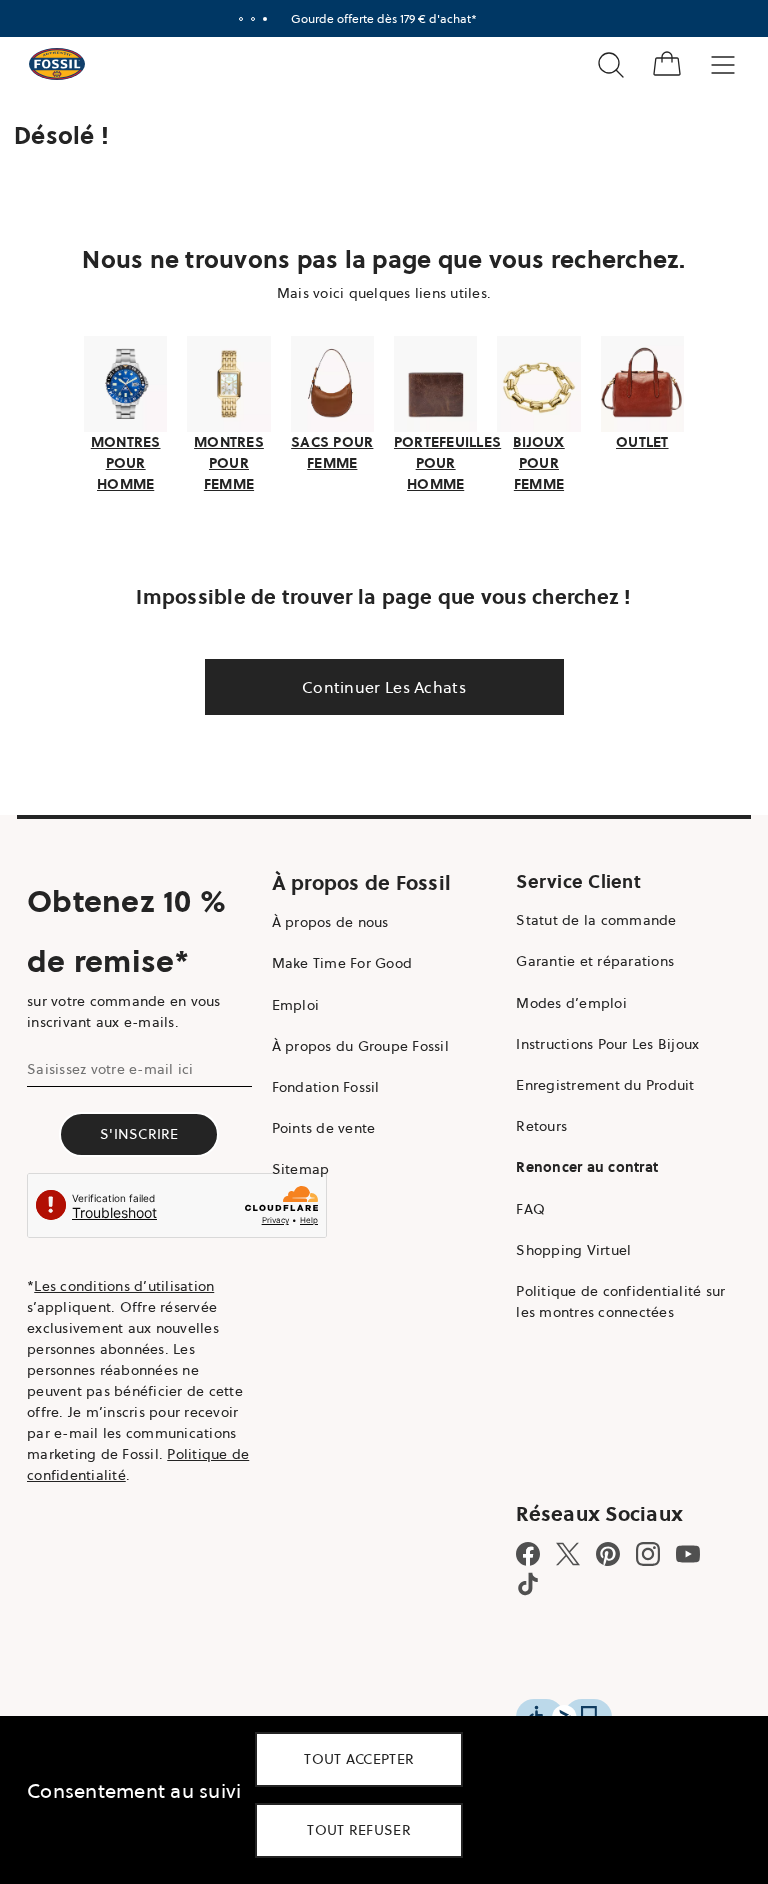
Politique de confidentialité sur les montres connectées (620, 1301)
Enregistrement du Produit (605, 1085)
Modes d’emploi (571, 1003)
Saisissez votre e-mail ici (110, 1069)
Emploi (296, 1005)
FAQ (530, 1209)
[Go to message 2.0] (253, 19)
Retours (541, 1126)
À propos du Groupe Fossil (360, 1046)
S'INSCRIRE (139, 1134)
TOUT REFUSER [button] (359, 1830)
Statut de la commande (596, 920)
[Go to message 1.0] (241, 19)
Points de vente (324, 1128)
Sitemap (301, 1169)
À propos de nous (330, 922)
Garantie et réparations (595, 961)
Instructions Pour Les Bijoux (607, 1044)
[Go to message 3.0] (265, 19)
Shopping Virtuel (573, 1250)
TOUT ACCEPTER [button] (359, 1759)
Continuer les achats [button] (384, 687)
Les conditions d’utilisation (124, 1286)
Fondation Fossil (326, 1087)
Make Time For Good (342, 963)
